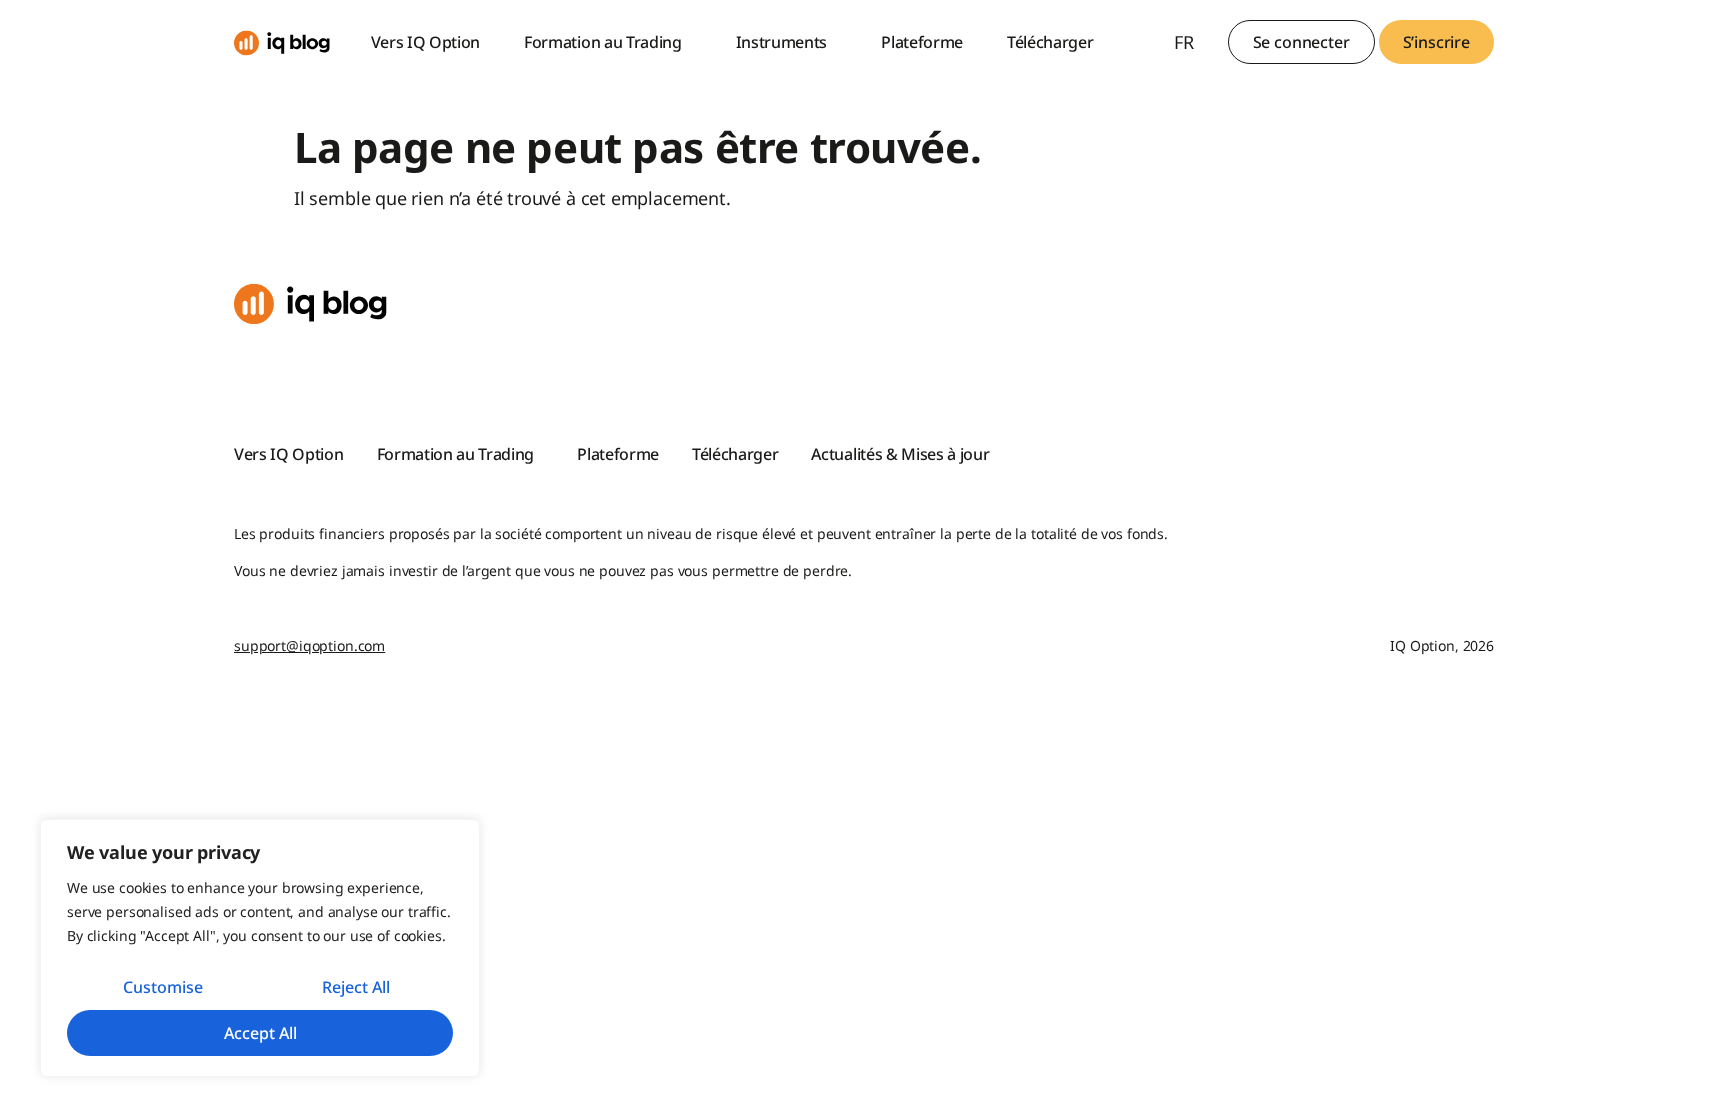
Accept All (260, 1033)
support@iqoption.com (309, 645)
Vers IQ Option (426, 42)
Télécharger (1050, 42)
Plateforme (922, 42)
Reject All (356, 987)
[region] (260, 948)
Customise (163, 987)
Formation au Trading (603, 42)
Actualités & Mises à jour (900, 454)
